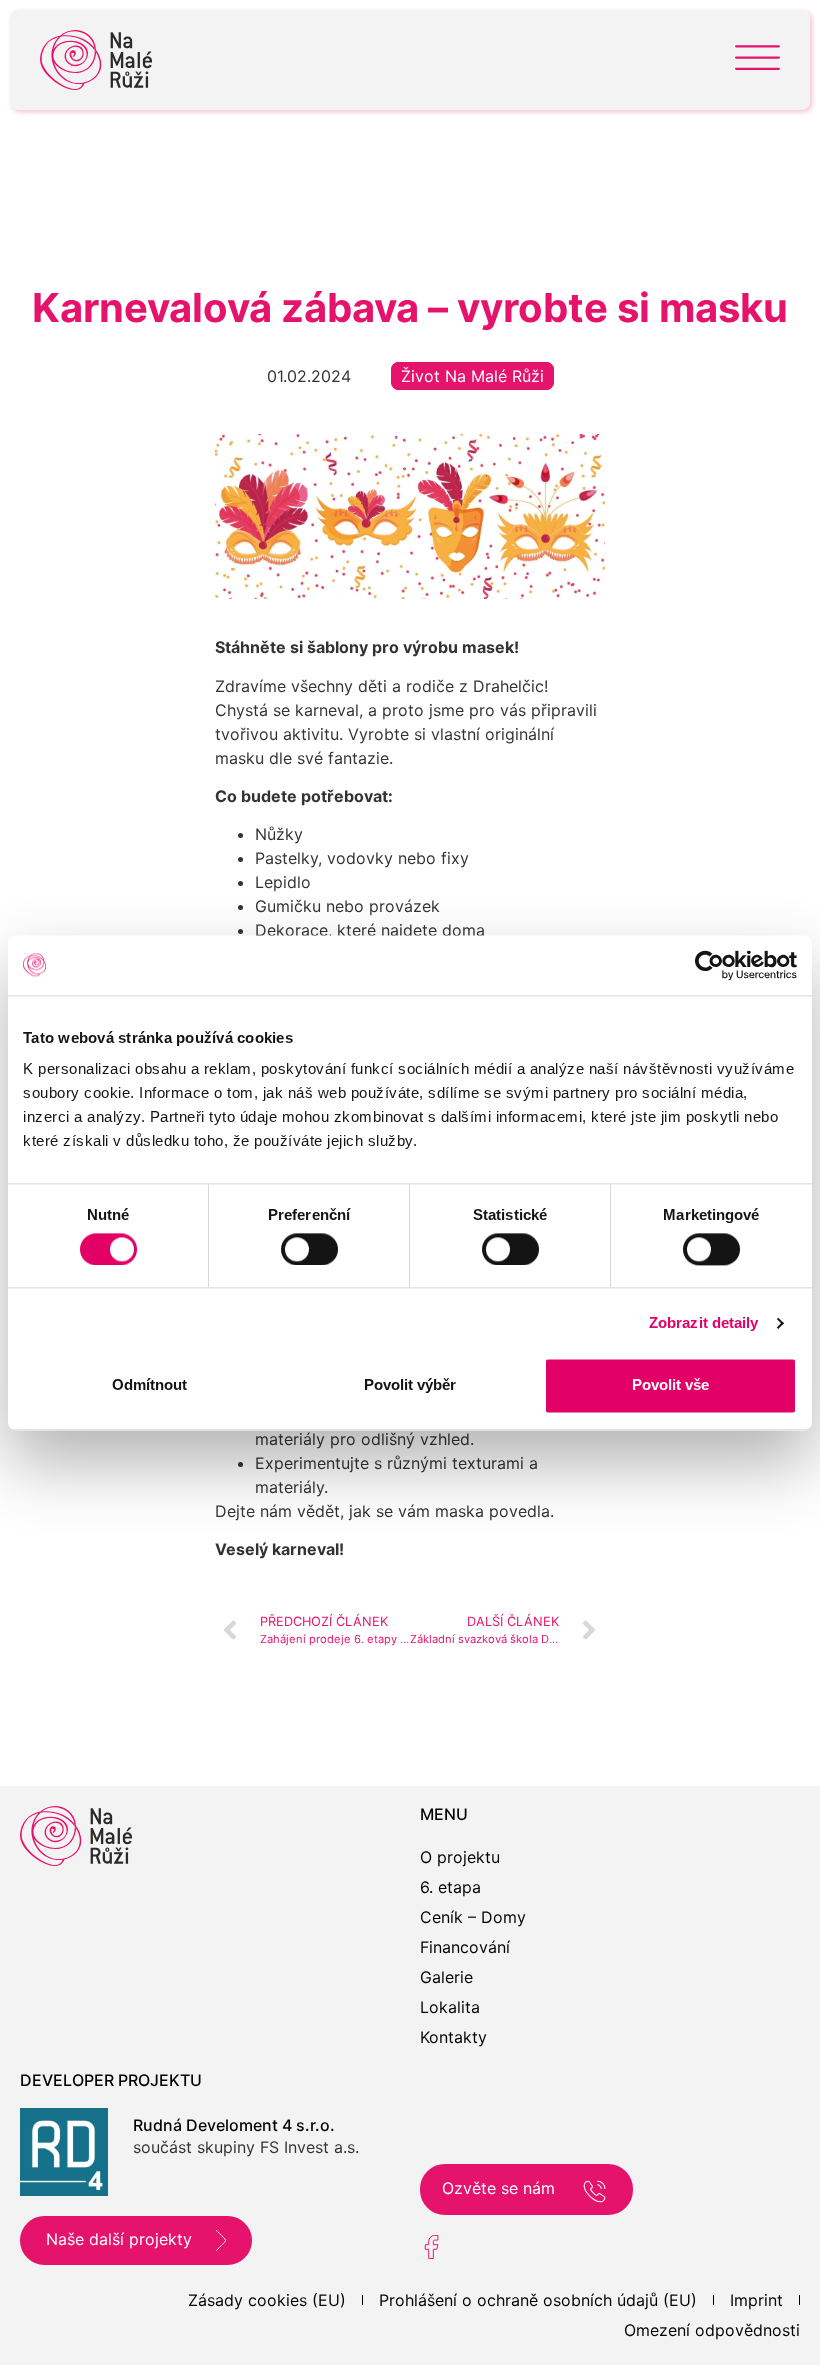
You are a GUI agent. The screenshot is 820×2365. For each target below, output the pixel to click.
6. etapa (450, 1887)
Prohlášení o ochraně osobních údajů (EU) (538, 2300)
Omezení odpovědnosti (712, 2330)
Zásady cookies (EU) (267, 2300)
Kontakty (453, 2037)
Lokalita (450, 2007)
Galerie (446, 1977)
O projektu (460, 1857)
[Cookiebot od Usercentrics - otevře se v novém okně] (709, 965)
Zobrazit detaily (704, 1322)
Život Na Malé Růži (472, 376)
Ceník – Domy (473, 1917)
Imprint (756, 2300)
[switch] (309, 1249)
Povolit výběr (410, 1385)
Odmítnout (149, 1385)
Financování (465, 1947)
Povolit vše (670, 1385)
